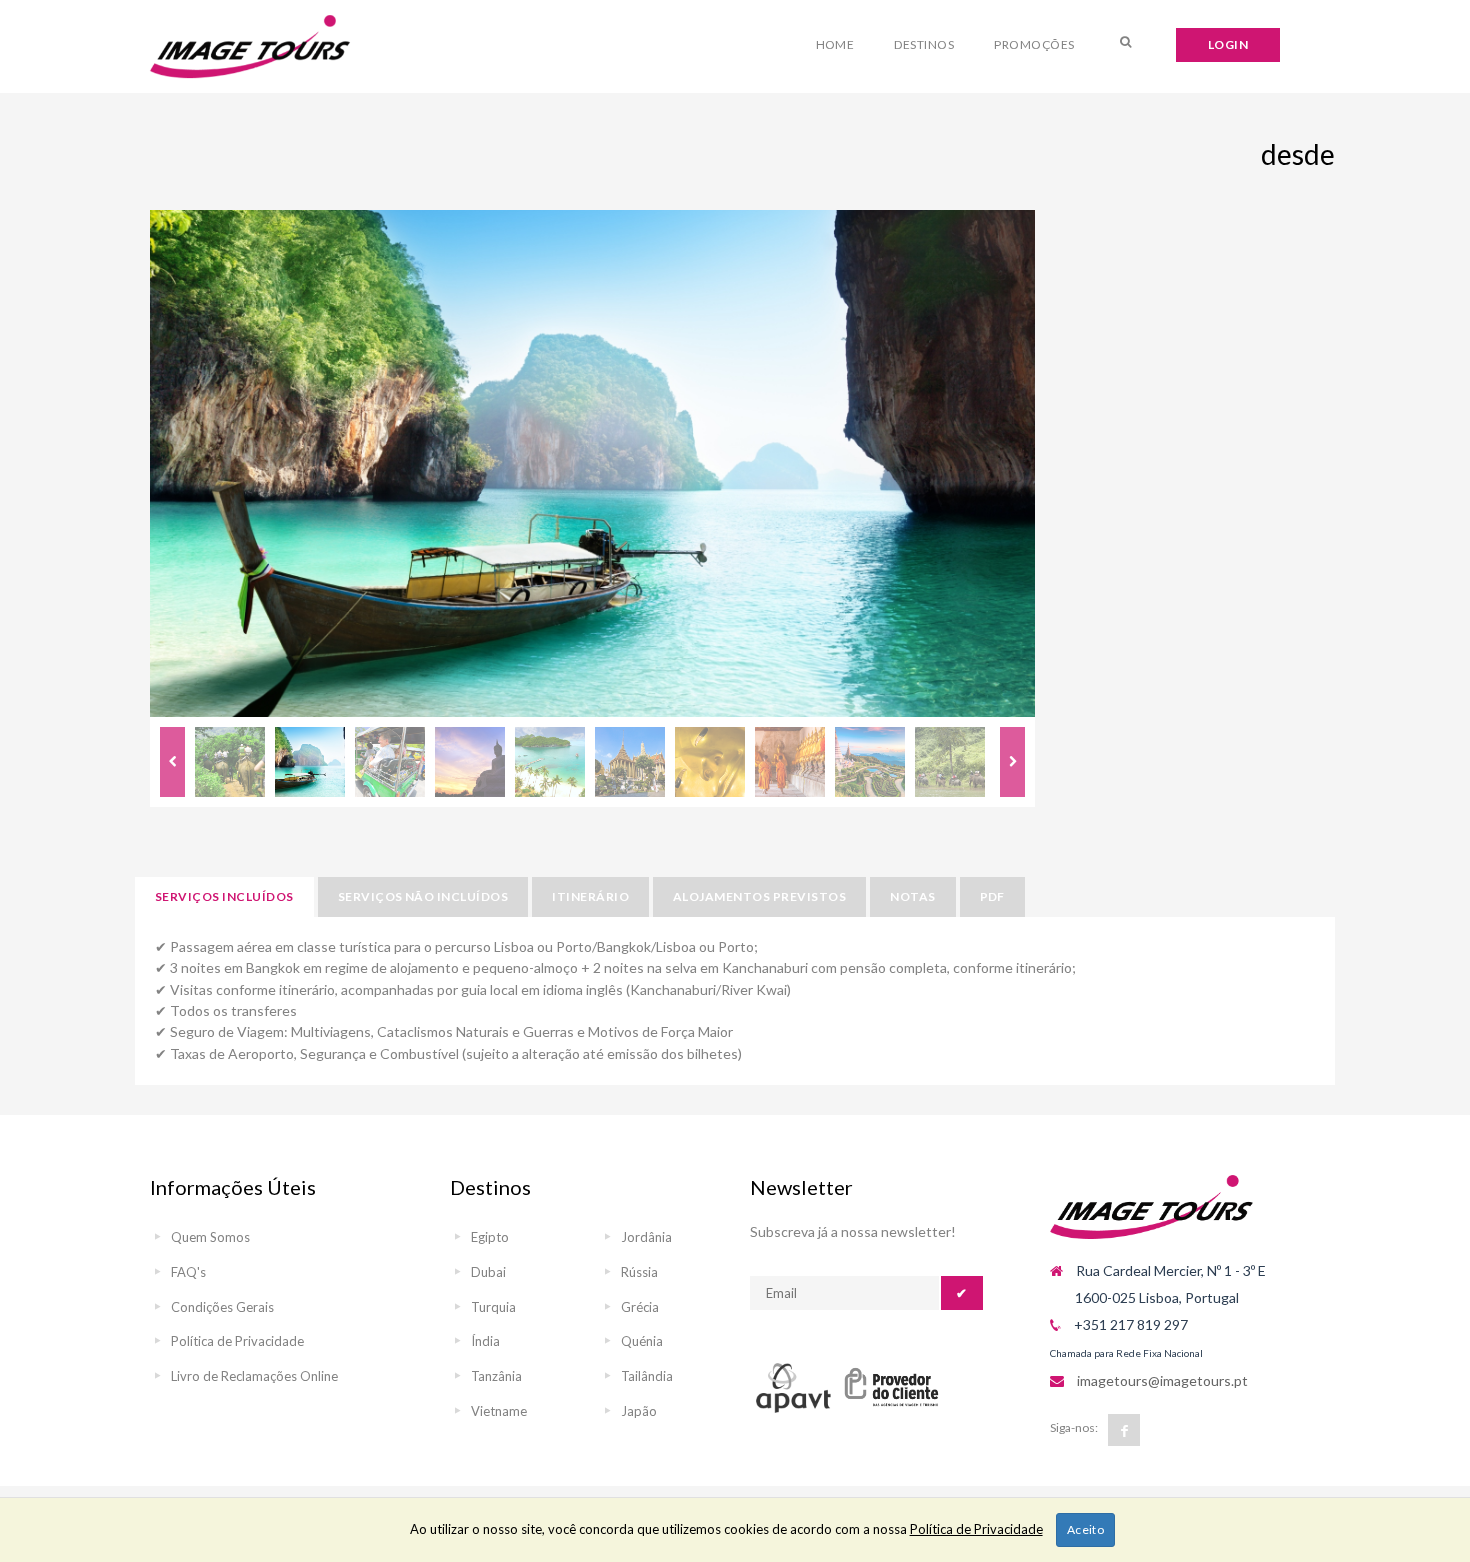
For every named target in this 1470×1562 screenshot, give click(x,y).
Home (835, 44)
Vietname (499, 1411)
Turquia (493, 1307)
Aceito (1086, 1529)
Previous (172, 762)
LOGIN (1228, 44)
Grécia (640, 1307)
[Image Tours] (250, 46)
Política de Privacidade (237, 1341)
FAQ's (188, 1272)
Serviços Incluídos (224, 896)
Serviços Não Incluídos (423, 896)
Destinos (924, 44)
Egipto (490, 1237)
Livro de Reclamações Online (254, 1376)
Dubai (488, 1272)
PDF (992, 896)
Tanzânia (496, 1376)
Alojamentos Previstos (759, 896)
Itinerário (590, 896)
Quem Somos (210, 1237)
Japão (639, 1411)
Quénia (642, 1341)
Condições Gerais (222, 1307)
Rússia (639, 1272)
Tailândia (647, 1376)
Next (1012, 762)
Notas (912, 896)
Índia (485, 1341)
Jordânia (646, 1237)
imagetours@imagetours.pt (1162, 1380)
